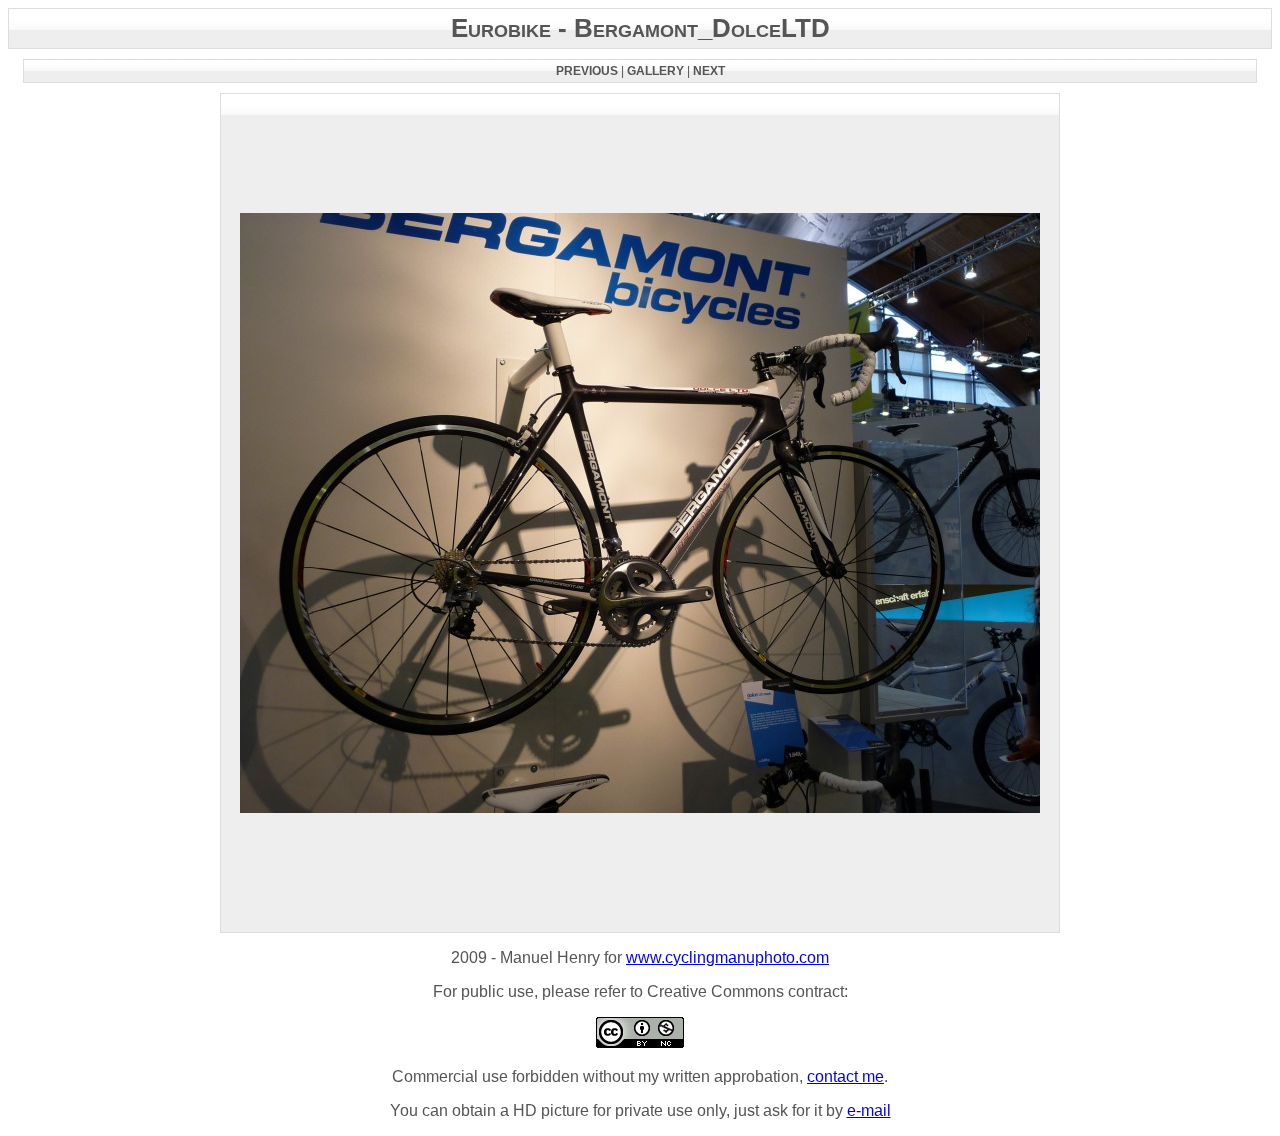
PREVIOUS (587, 71)
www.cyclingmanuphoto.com (727, 957)
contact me (845, 1076)
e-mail (869, 1110)
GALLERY (655, 71)
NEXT (709, 71)
